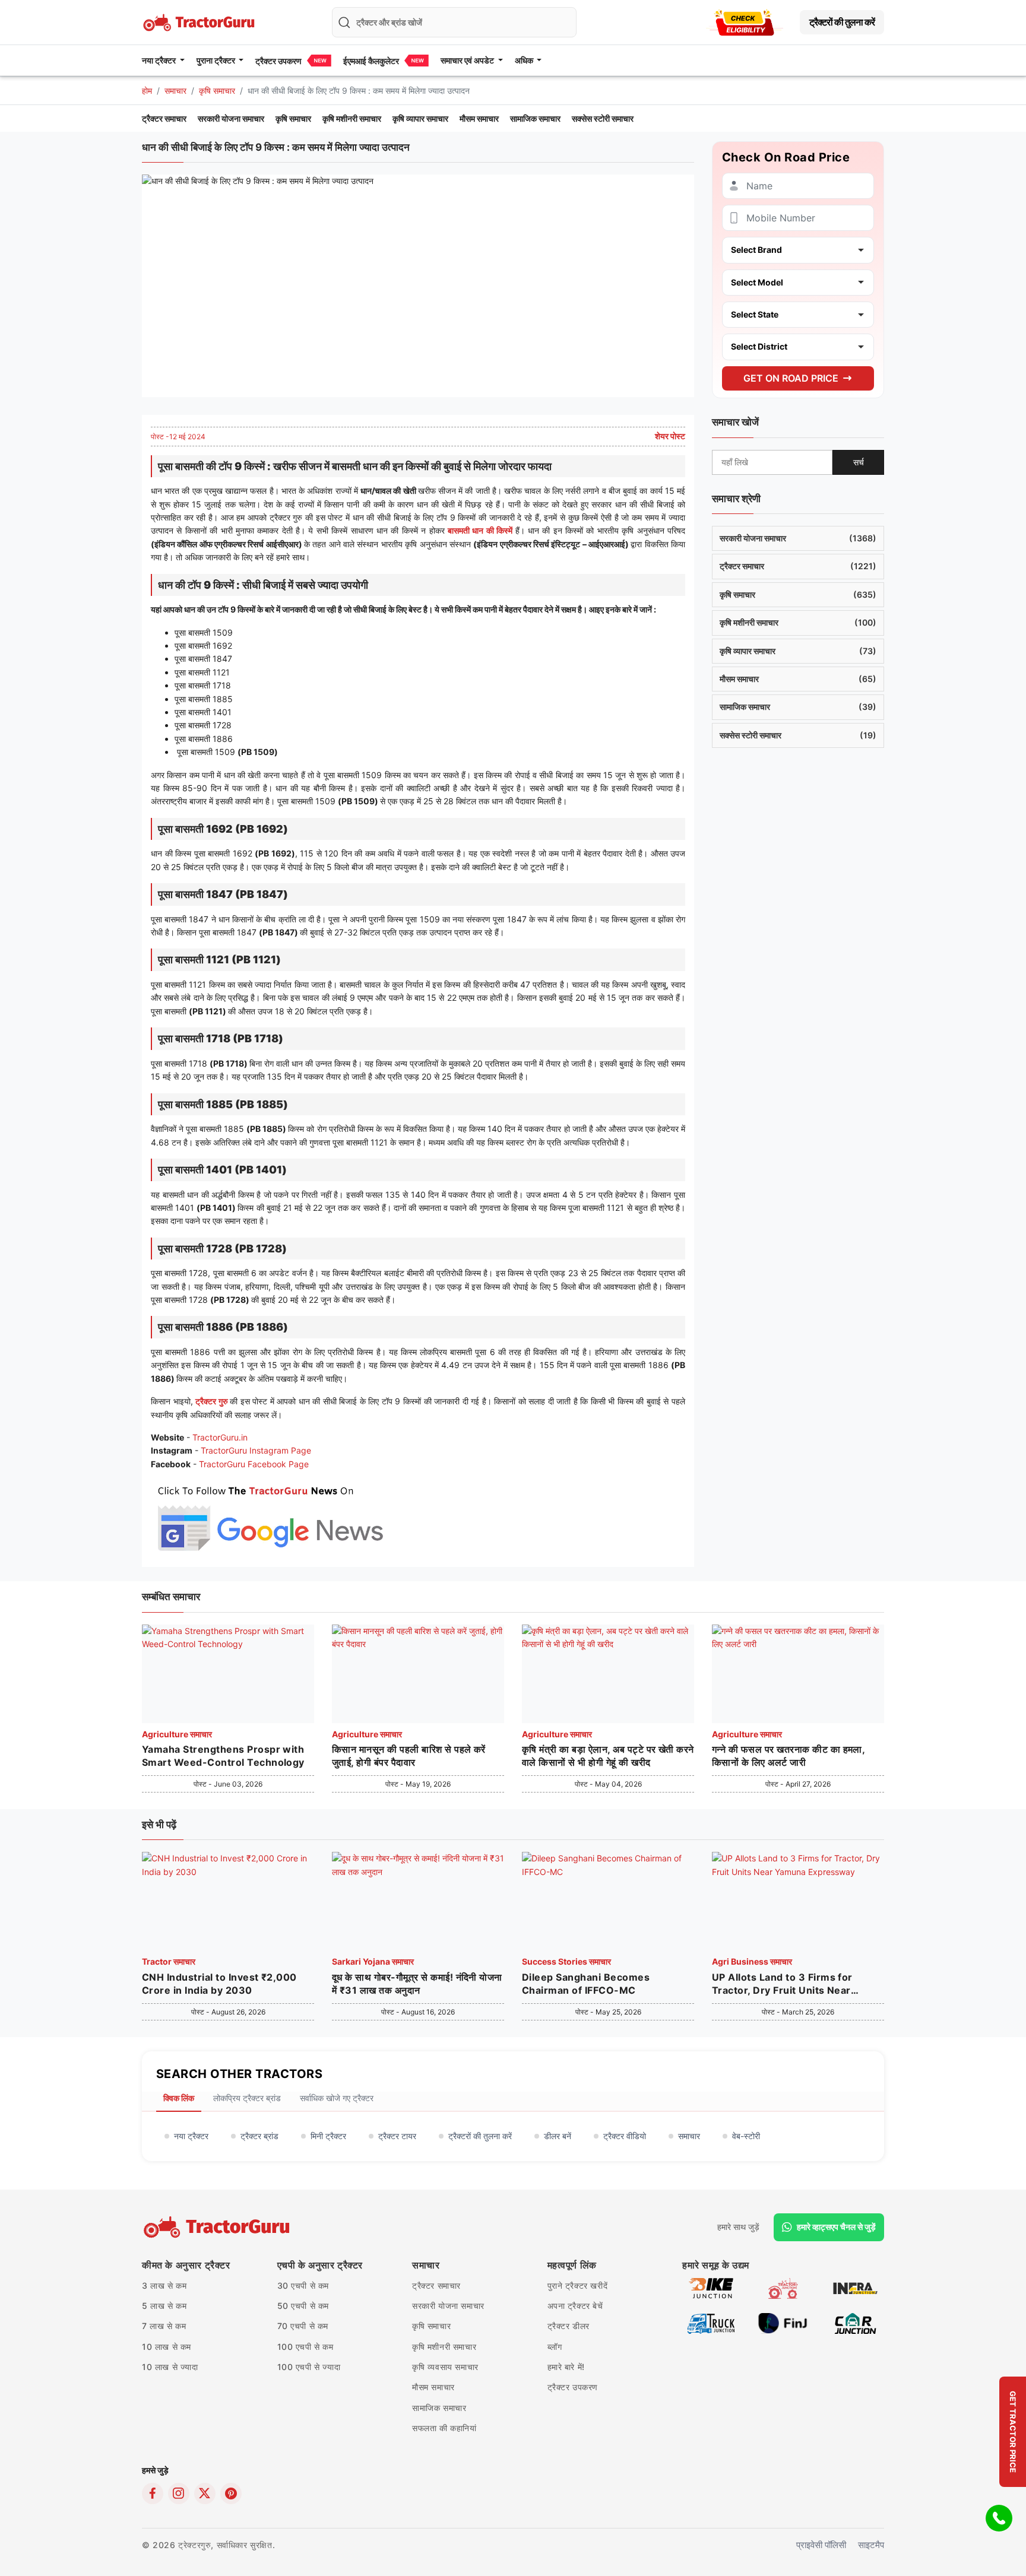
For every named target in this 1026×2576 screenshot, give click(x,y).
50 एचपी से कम (303, 2306)
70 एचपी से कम (303, 2326)
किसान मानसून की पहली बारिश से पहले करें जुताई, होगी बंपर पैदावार (409, 1756)
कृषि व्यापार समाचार (420, 118)
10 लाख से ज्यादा (170, 2367)
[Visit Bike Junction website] (711, 2287)
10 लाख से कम (167, 2347)
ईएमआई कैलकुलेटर (371, 61)
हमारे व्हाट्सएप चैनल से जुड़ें (836, 2227)
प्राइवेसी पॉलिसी (821, 2545)
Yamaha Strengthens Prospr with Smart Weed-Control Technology (223, 1756)
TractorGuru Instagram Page (256, 1450)
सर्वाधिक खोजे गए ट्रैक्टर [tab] (337, 2098)
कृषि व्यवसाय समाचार (445, 2367)
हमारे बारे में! (566, 2367)
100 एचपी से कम (305, 2347)
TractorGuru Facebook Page (254, 1464)
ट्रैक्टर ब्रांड (259, 2136)
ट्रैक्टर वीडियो (625, 2136)
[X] (205, 2493)
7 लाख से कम (164, 2326)
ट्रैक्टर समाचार (164, 118)
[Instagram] (179, 2493)
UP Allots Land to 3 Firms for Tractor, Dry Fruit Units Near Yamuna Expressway (782, 1984)
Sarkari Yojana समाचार (373, 1961)
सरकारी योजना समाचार (231, 118)
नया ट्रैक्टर (191, 2136)
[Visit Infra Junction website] (855, 2287)
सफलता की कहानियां (444, 2428)
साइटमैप (871, 2545)
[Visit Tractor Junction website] (783, 2287)
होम (147, 91)
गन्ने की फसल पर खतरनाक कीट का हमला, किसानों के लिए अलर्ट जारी (788, 1756)
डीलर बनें (558, 2136)
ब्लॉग (555, 2347)
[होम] (200, 21)
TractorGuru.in (220, 1437)
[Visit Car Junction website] (855, 2322)
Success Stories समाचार (566, 1961)
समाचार (175, 91)
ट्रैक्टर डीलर (569, 2326)
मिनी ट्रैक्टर (328, 2136)
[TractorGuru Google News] (270, 1516)
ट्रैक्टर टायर (397, 2136)
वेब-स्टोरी (746, 2136)
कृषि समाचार (217, 91)
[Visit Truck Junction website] (711, 2322)
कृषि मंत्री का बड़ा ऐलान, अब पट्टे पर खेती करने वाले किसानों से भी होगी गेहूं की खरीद (608, 1756)
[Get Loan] (745, 22)
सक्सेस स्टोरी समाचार (603, 118)
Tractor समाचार (169, 1961)
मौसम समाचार (479, 118)
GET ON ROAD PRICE (791, 377)
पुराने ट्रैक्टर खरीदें (578, 2285)
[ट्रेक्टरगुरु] (218, 2227)
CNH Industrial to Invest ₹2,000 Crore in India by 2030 (219, 1984)
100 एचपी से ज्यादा (309, 2367)
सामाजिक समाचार (535, 118)
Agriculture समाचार (177, 1734)
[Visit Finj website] (783, 2322)
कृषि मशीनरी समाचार (352, 118)
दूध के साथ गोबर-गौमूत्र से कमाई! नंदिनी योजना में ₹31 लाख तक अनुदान (417, 1984)
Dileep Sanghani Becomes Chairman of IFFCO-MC (586, 1984)
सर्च (859, 461)
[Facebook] (153, 2493)
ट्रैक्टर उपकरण (278, 61)
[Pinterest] (231, 2493)
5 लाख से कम (164, 2306)
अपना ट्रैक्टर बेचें (575, 2306)
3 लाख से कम (164, 2285)
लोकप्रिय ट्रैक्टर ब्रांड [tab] (247, 2098)
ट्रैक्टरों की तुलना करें (842, 22)
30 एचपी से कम (303, 2285)
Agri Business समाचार (752, 1961)
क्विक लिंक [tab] (179, 2098)
